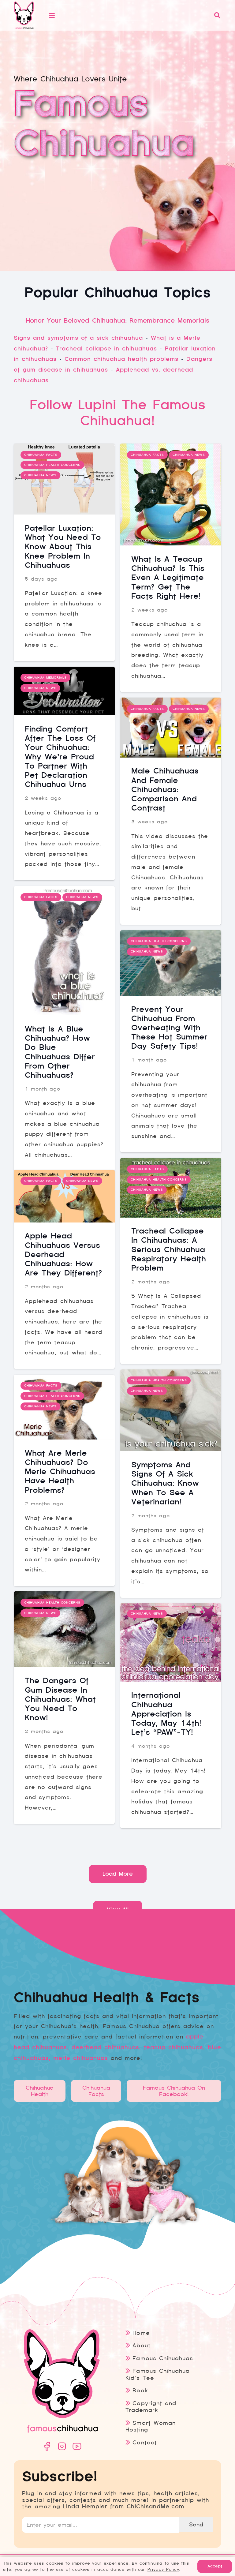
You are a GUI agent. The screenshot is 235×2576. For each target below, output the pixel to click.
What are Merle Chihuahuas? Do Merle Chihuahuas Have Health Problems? (60, 1472)
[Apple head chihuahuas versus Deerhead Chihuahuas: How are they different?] (64, 1196)
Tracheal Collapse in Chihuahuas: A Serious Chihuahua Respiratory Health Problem (169, 1249)
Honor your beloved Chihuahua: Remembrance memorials (117, 320)
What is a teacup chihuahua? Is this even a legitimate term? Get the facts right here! (168, 578)
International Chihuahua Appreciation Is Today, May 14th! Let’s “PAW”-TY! (166, 1714)
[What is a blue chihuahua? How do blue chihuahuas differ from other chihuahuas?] (64, 951)
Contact (145, 2442)
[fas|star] (47, 2446)
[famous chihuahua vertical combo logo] (24, 15)
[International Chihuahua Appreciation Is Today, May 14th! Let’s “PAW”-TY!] (171, 1643)
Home (141, 2333)
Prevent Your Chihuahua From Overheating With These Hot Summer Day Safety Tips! (169, 1028)
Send (196, 2524)
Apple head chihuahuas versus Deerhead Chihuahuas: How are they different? (63, 1254)
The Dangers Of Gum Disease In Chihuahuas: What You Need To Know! (60, 1699)
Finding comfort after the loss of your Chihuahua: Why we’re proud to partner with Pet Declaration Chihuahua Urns (60, 757)
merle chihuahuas (81, 2058)
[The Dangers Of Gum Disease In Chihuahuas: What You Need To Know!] (64, 1629)
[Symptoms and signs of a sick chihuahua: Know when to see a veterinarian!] (171, 1410)
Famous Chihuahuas (163, 2358)
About (141, 2345)
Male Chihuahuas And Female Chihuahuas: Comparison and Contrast (165, 789)
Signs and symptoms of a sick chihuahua (78, 338)
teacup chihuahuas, (174, 2047)
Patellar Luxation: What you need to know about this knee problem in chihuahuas (63, 547)
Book (140, 2390)
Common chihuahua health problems (121, 359)
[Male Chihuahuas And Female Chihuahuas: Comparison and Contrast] (171, 728)
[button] (128, 15)
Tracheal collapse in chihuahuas (106, 349)
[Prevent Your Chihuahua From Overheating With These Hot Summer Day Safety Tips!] (171, 963)
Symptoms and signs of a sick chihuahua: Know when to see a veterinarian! (165, 1483)
